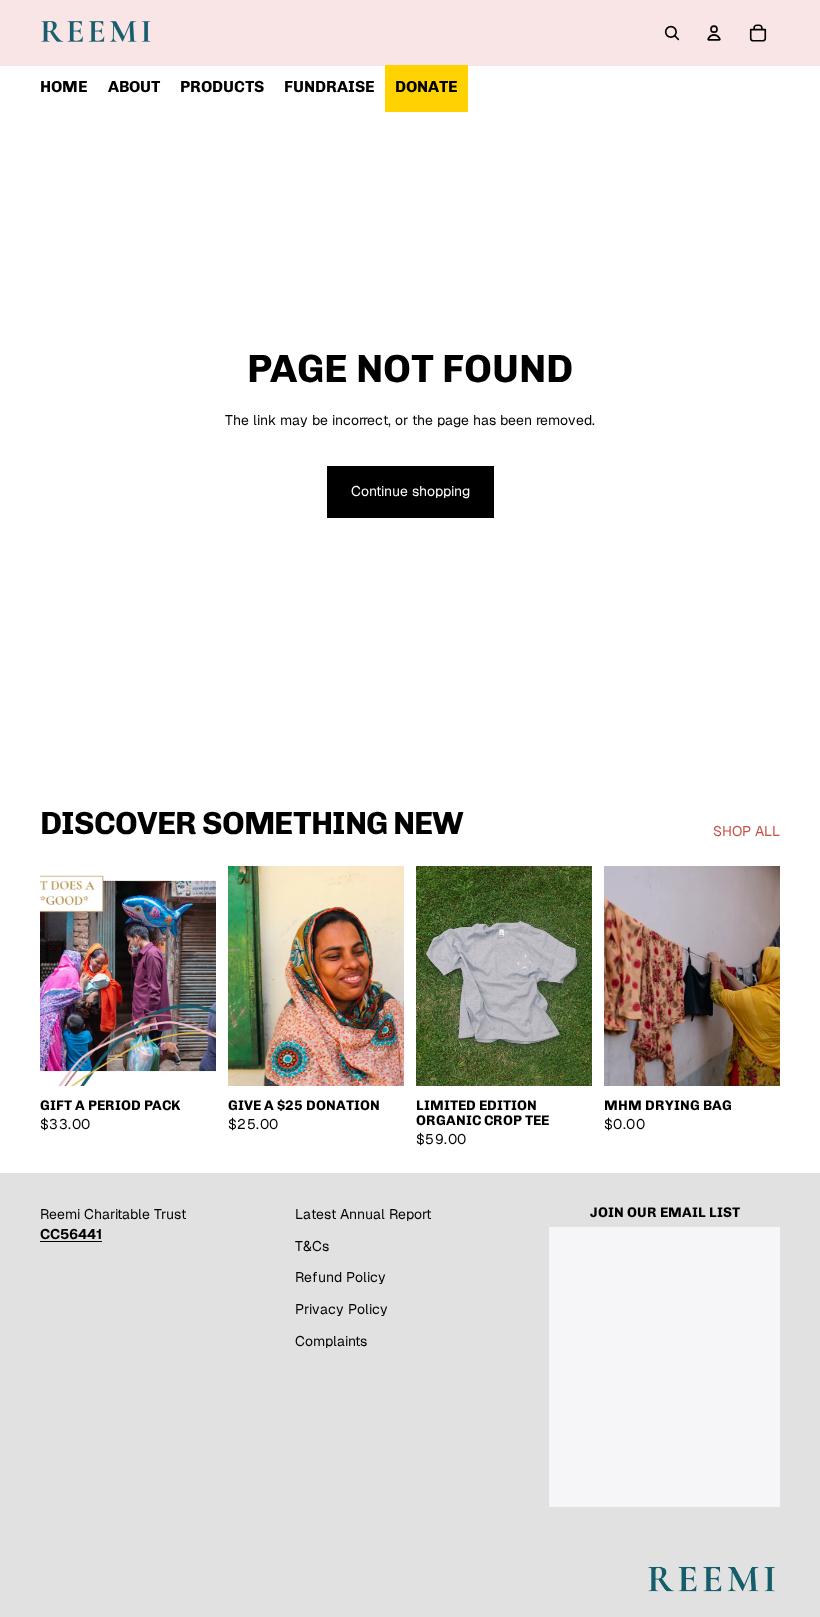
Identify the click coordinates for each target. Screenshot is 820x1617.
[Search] (672, 33)
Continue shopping (410, 491)
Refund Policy (340, 1277)
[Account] (714, 33)
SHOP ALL (746, 831)
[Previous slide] (438, 976)
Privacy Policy (341, 1309)
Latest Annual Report (363, 1214)
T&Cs (312, 1246)
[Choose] (185, 1055)
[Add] (373, 1055)
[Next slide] (570, 976)
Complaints (331, 1341)
